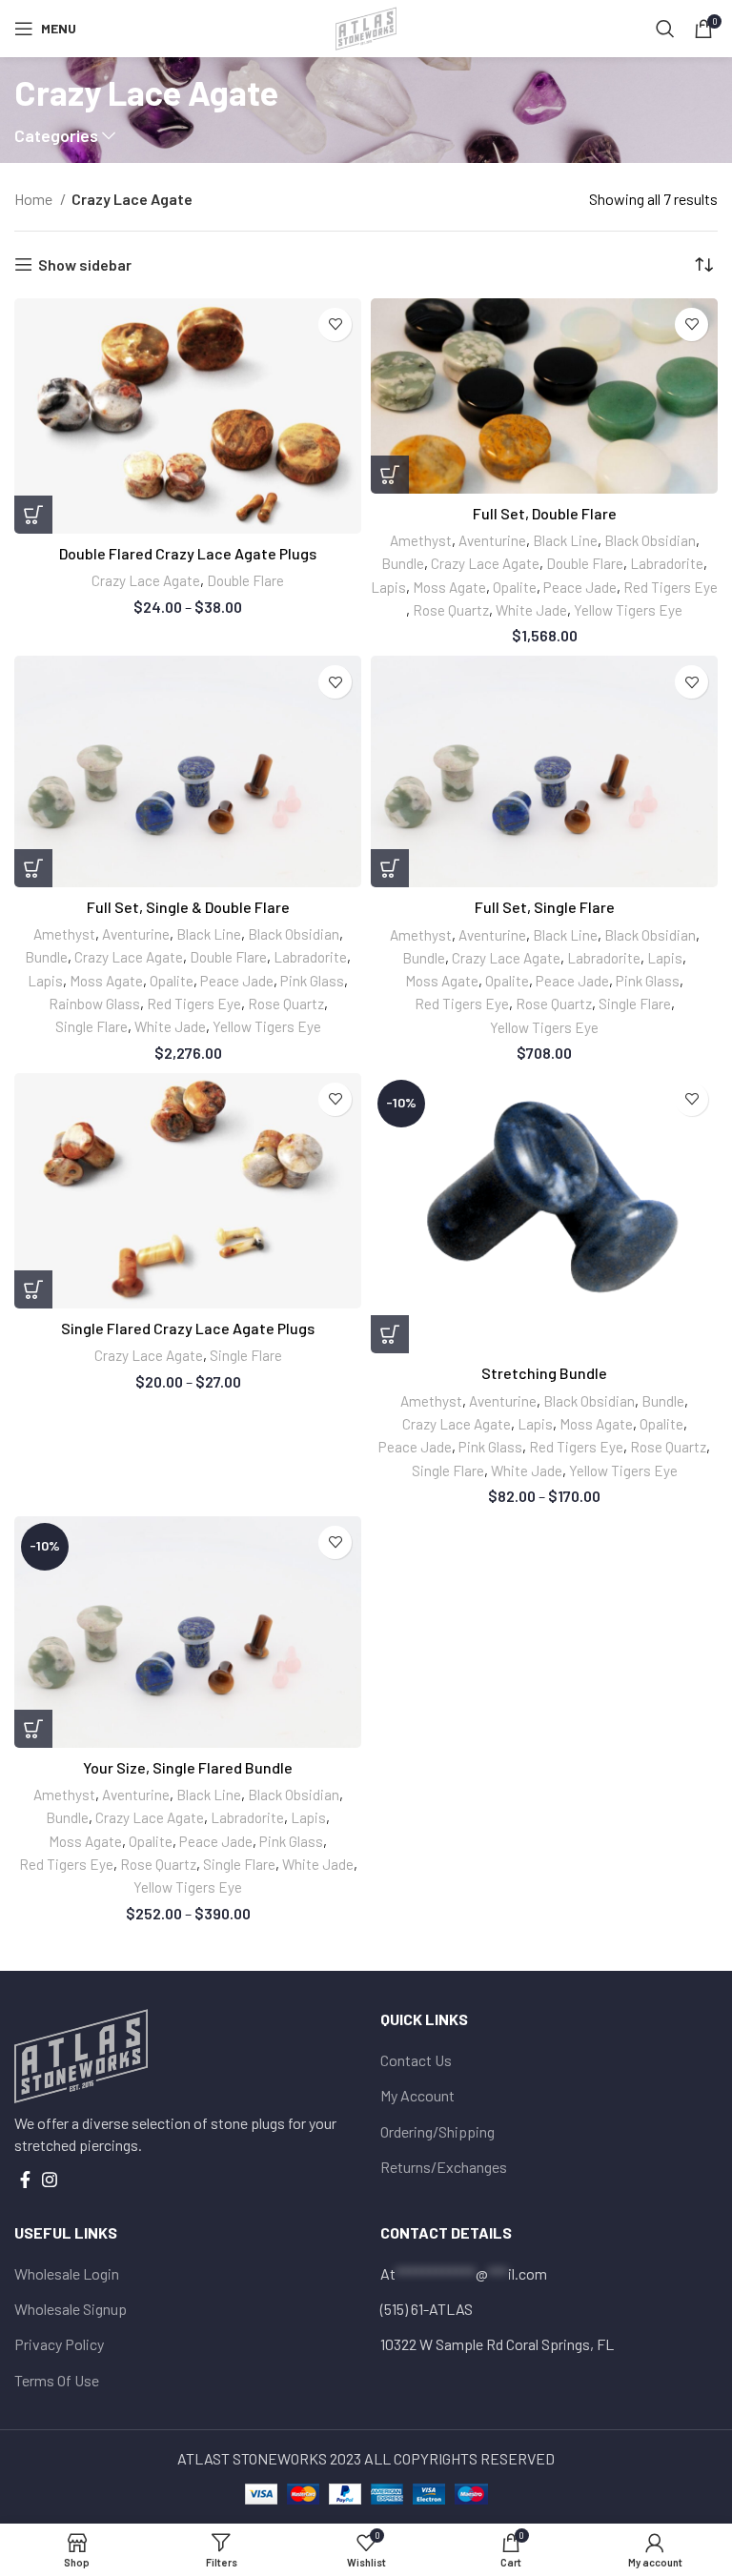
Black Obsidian (650, 540)
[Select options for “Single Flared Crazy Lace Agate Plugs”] (33, 1289)
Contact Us (416, 2060)
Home (35, 199)
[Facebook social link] (25, 2180)
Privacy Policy (59, 2344)
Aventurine (492, 540)
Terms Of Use (57, 2380)
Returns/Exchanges (444, 2167)
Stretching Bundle (544, 1373)
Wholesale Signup (71, 2309)
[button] (390, 475)
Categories (56, 136)
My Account (417, 2095)
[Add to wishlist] (335, 325)
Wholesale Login (67, 2273)
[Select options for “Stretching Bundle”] (390, 1334)
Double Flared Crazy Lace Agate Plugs (188, 553)
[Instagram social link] (50, 2180)
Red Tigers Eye (671, 587)
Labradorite (667, 563)
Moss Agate (449, 587)
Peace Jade (580, 587)
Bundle (403, 563)
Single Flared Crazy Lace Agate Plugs (188, 1328)
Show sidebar (85, 264)
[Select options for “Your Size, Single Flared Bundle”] (33, 1729)
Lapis (388, 587)
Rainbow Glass (94, 1004)
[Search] (665, 29)
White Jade (531, 610)
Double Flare (245, 580)
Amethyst (421, 540)
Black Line (565, 540)
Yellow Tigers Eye (628, 610)
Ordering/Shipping (437, 2131)
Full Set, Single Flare (545, 907)
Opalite (515, 587)
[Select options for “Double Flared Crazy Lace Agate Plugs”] (33, 515)
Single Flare (91, 1026)
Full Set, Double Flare (545, 513)
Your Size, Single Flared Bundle (188, 1767)
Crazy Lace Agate (146, 580)
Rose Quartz (451, 610)
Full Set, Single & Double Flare (188, 907)
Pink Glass (312, 981)
